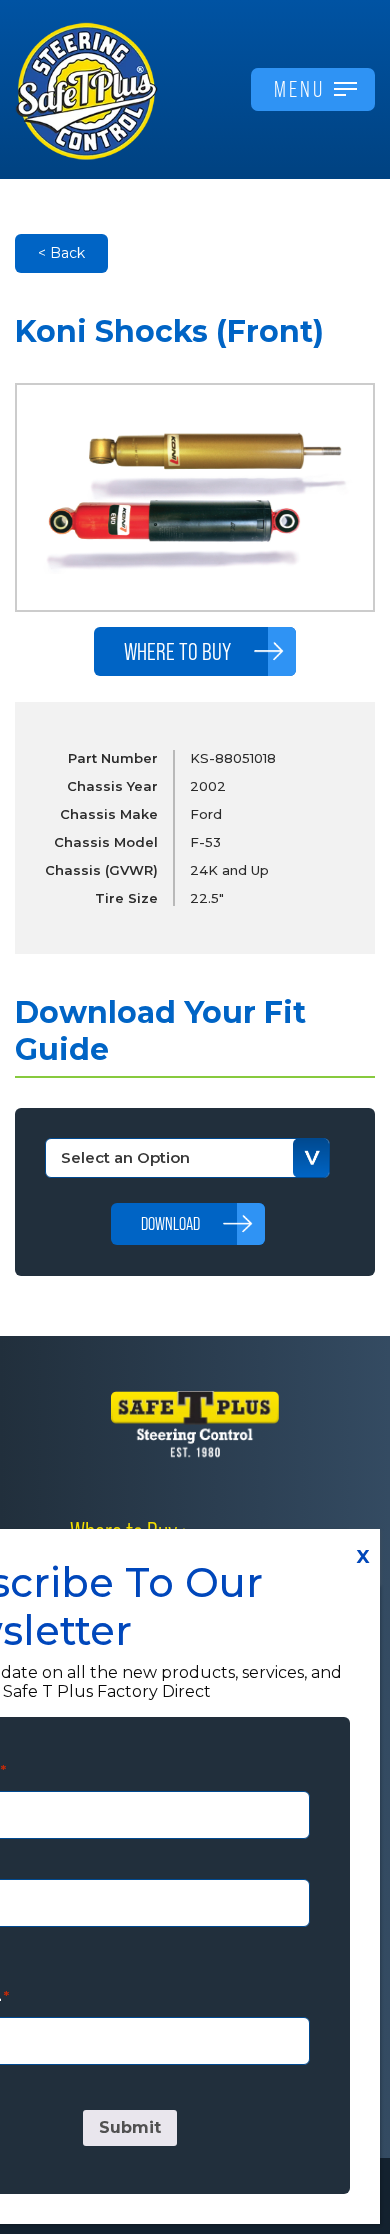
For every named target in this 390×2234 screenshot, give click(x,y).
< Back (61, 253)
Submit (130, 2127)
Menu (299, 89)
